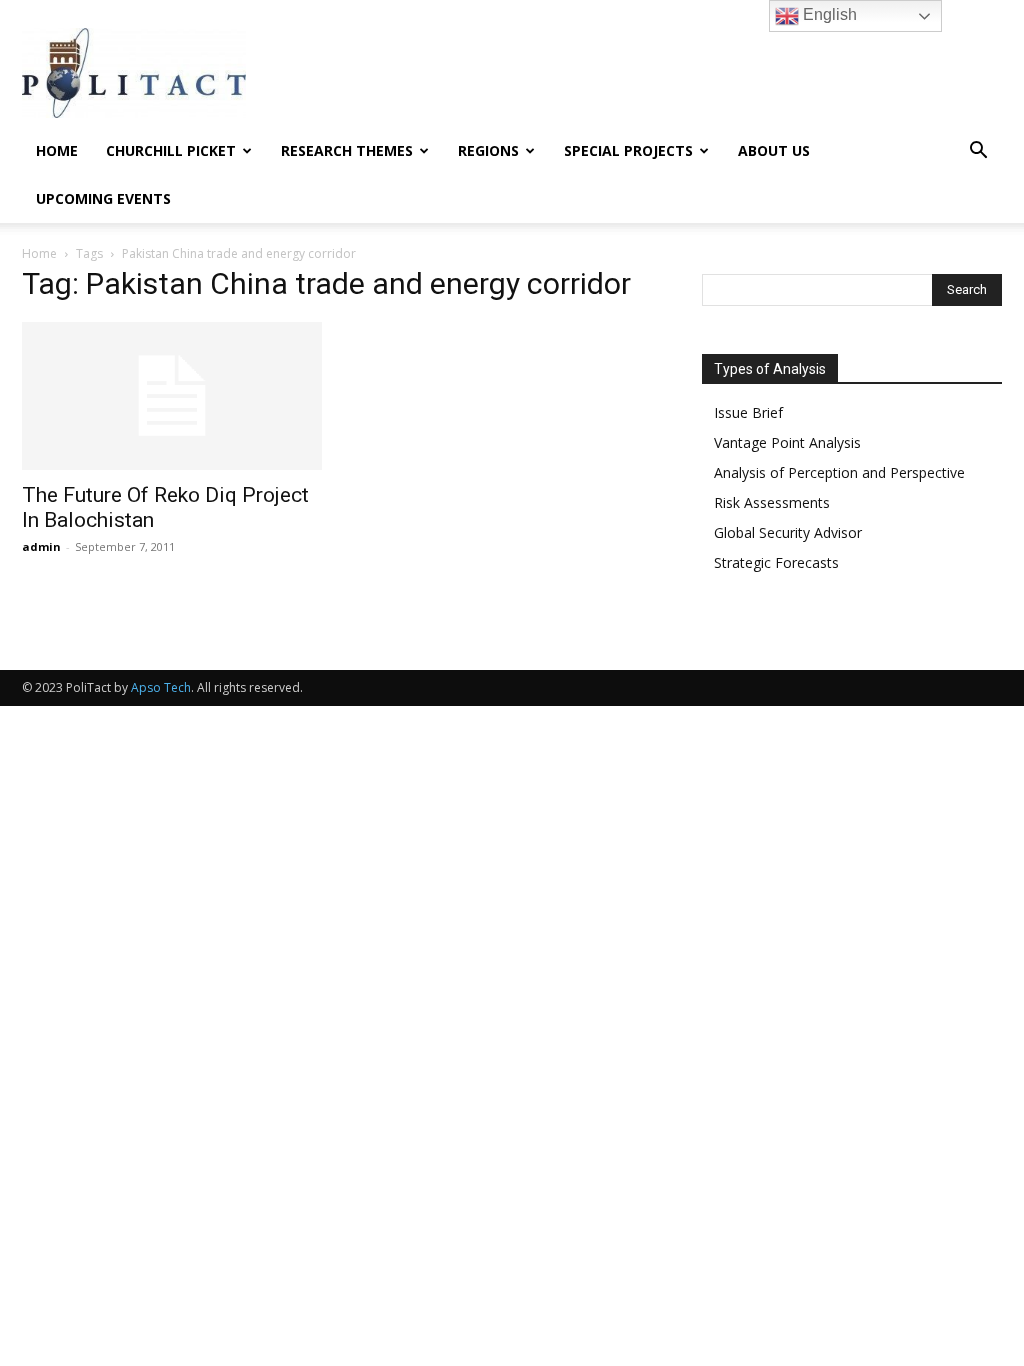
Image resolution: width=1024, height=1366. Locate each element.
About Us (774, 150)
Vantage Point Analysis (787, 442)
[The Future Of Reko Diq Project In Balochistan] (172, 396)
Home (57, 150)
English (828, 14)
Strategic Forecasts (776, 562)
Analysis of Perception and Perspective (839, 472)
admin (41, 546)
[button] (978, 152)
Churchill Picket (171, 150)
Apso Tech (161, 687)
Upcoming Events (103, 198)
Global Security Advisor (788, 532)
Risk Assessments (772, 502)
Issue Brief (748, 412)
